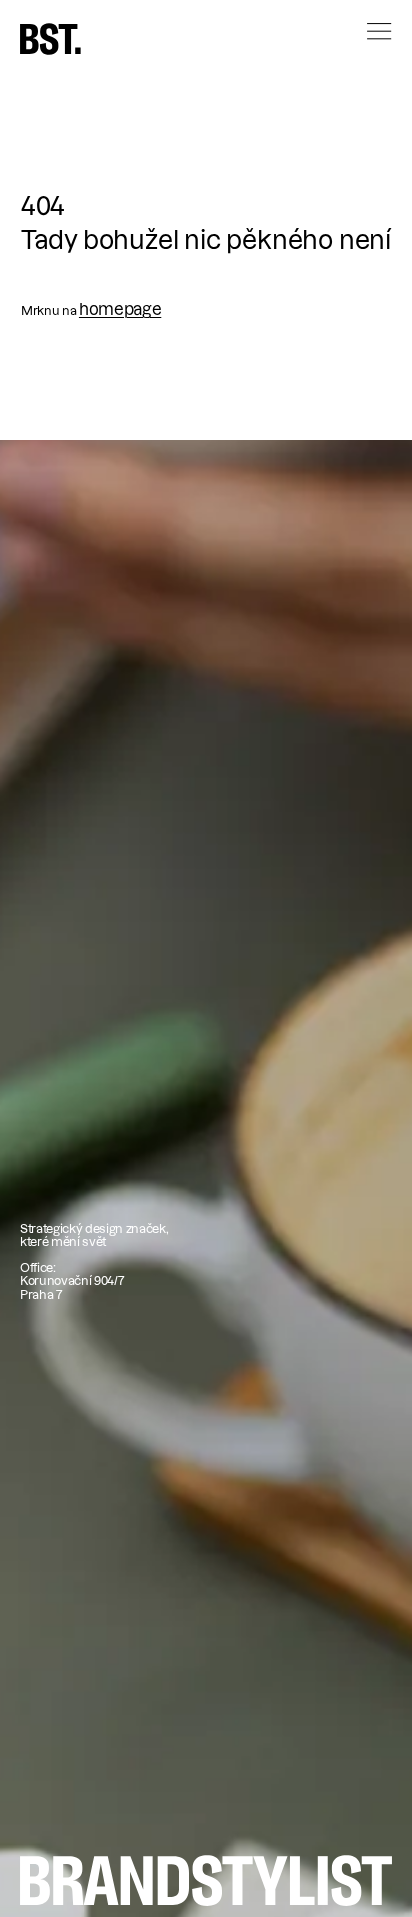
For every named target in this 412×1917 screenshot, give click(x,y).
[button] (358, 48)
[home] (50, 39)
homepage (120, 309)
